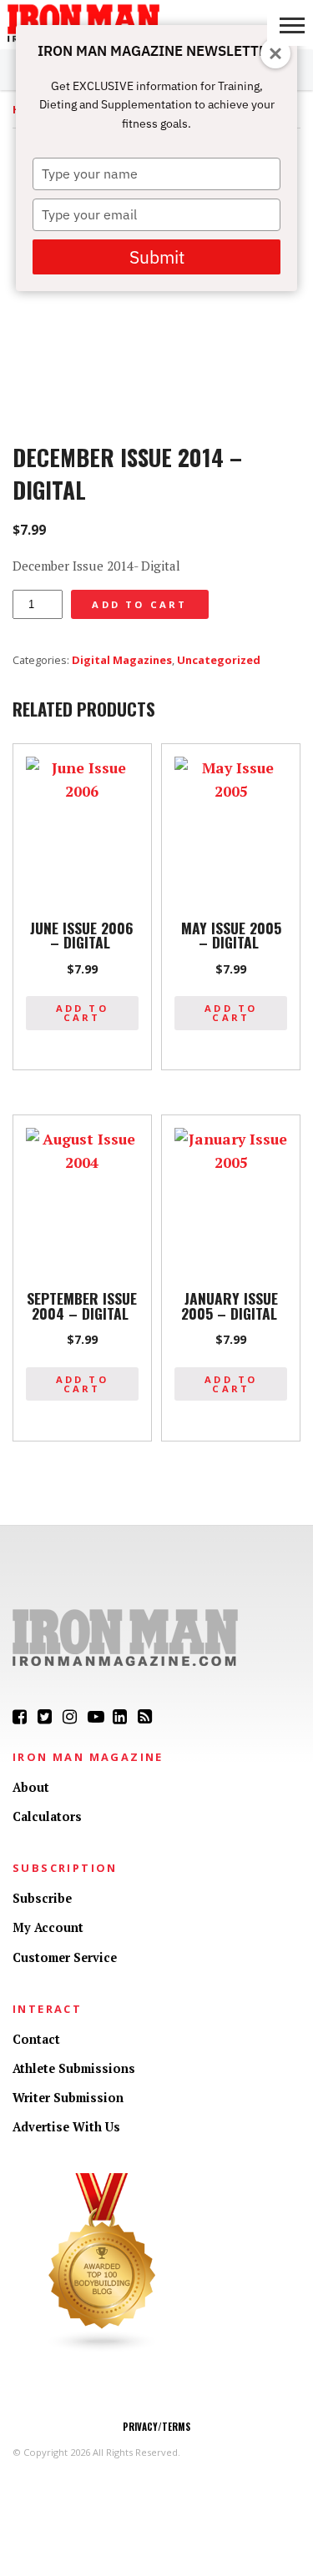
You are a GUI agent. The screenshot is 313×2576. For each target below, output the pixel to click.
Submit (157, 257)
